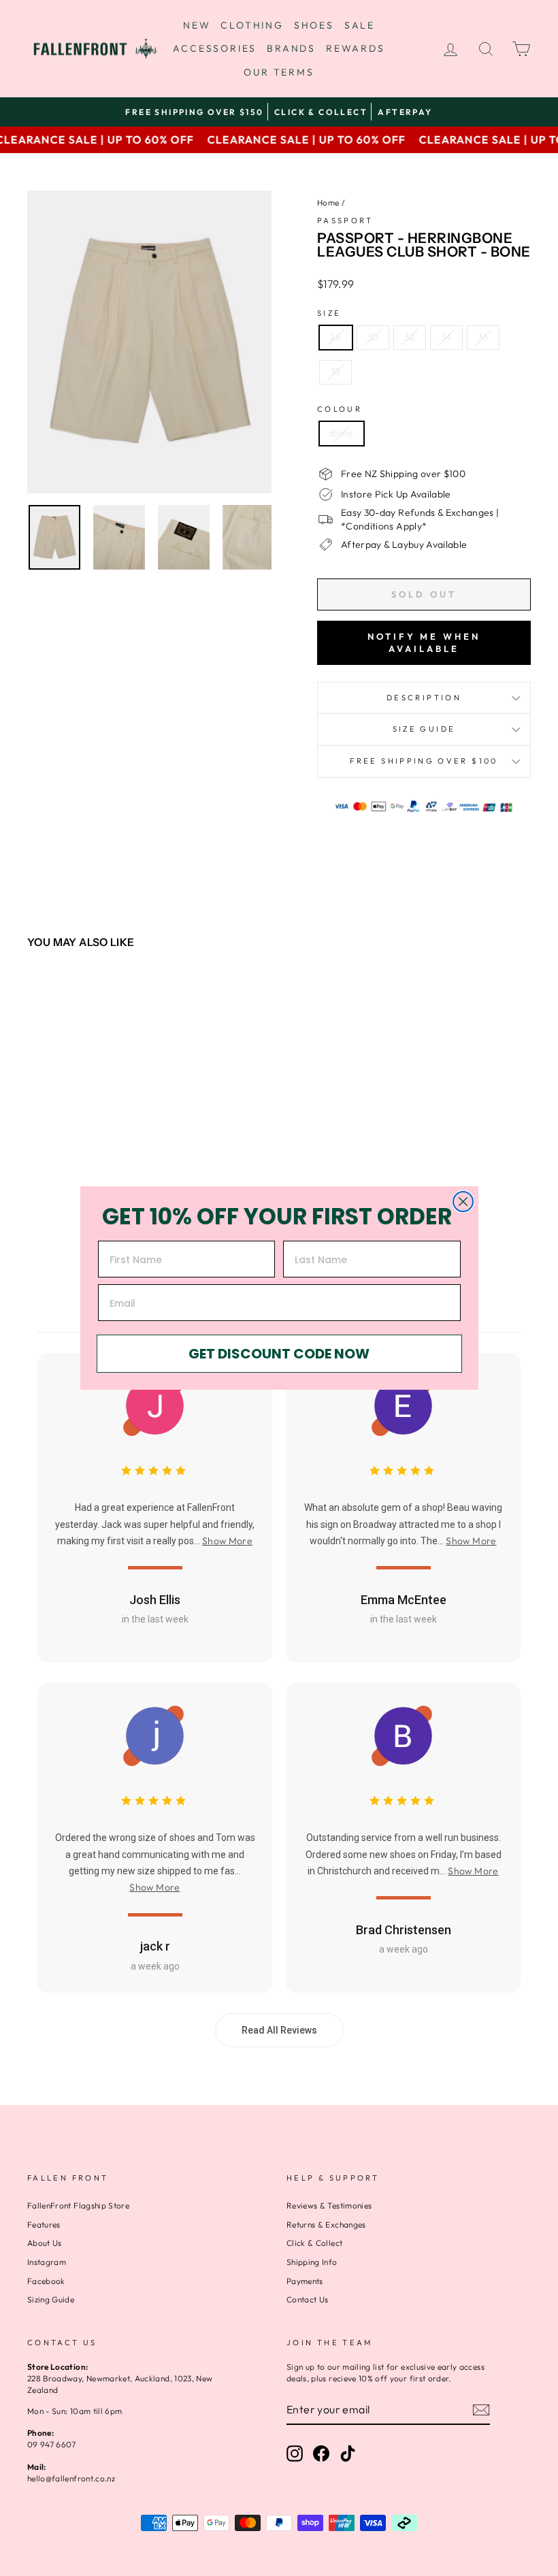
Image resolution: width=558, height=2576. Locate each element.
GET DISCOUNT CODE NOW (279, 1354)
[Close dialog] (463, 1202)
